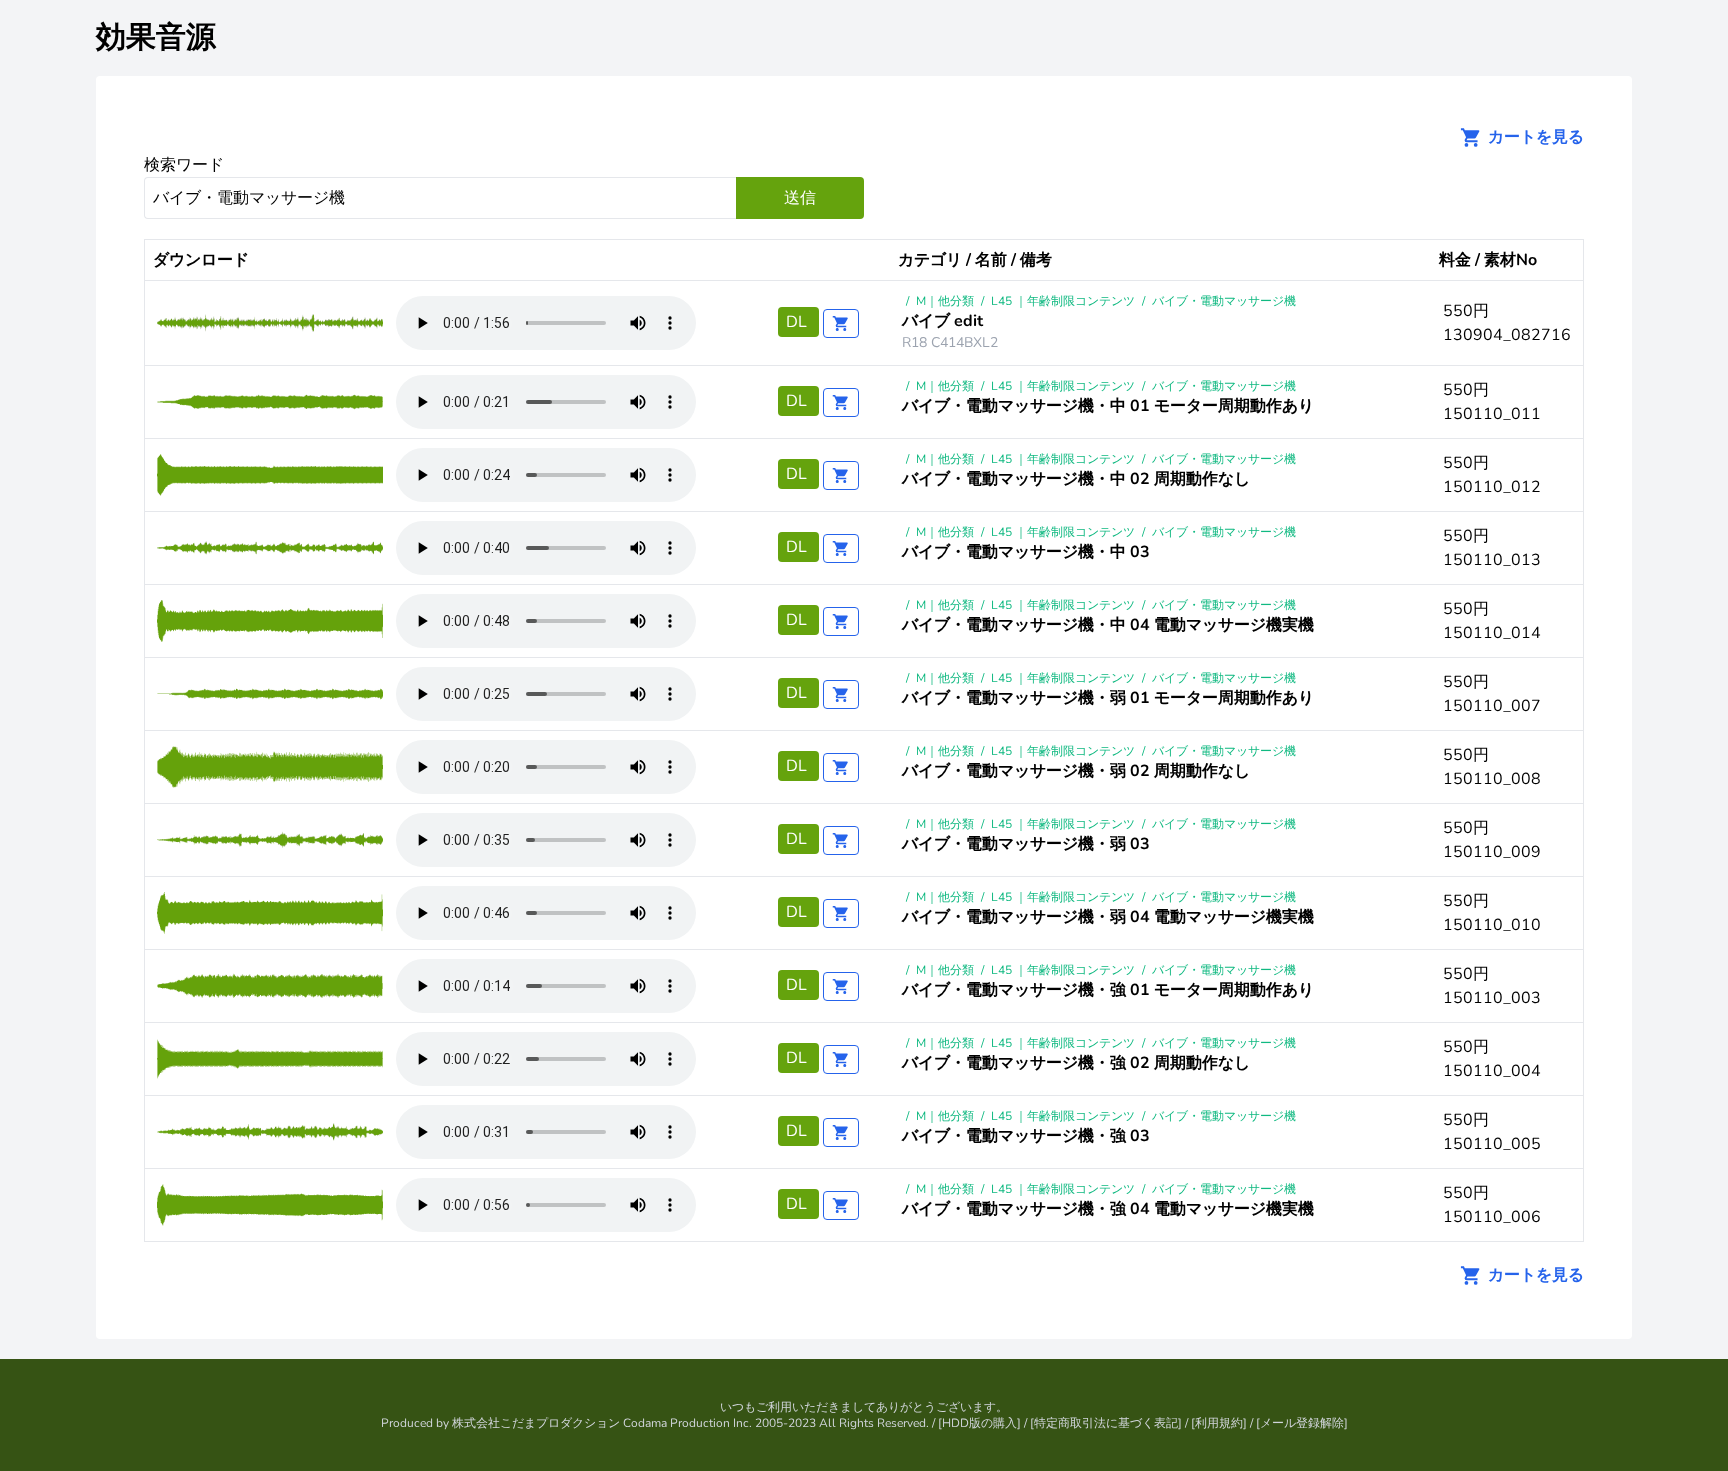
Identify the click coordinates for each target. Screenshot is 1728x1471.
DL (798, 322)
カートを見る (1534, 137)
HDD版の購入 (979, 1423)
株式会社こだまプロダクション (536, 1423)
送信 (800, 198)
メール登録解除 (1302, 1423)
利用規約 (1219, 1423)
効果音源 (156, 37)
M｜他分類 (945, 301)
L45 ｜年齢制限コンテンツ (1063, 301)
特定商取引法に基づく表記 (1106, 1423)
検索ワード (184, 165)
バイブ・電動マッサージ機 (1224, 301)
